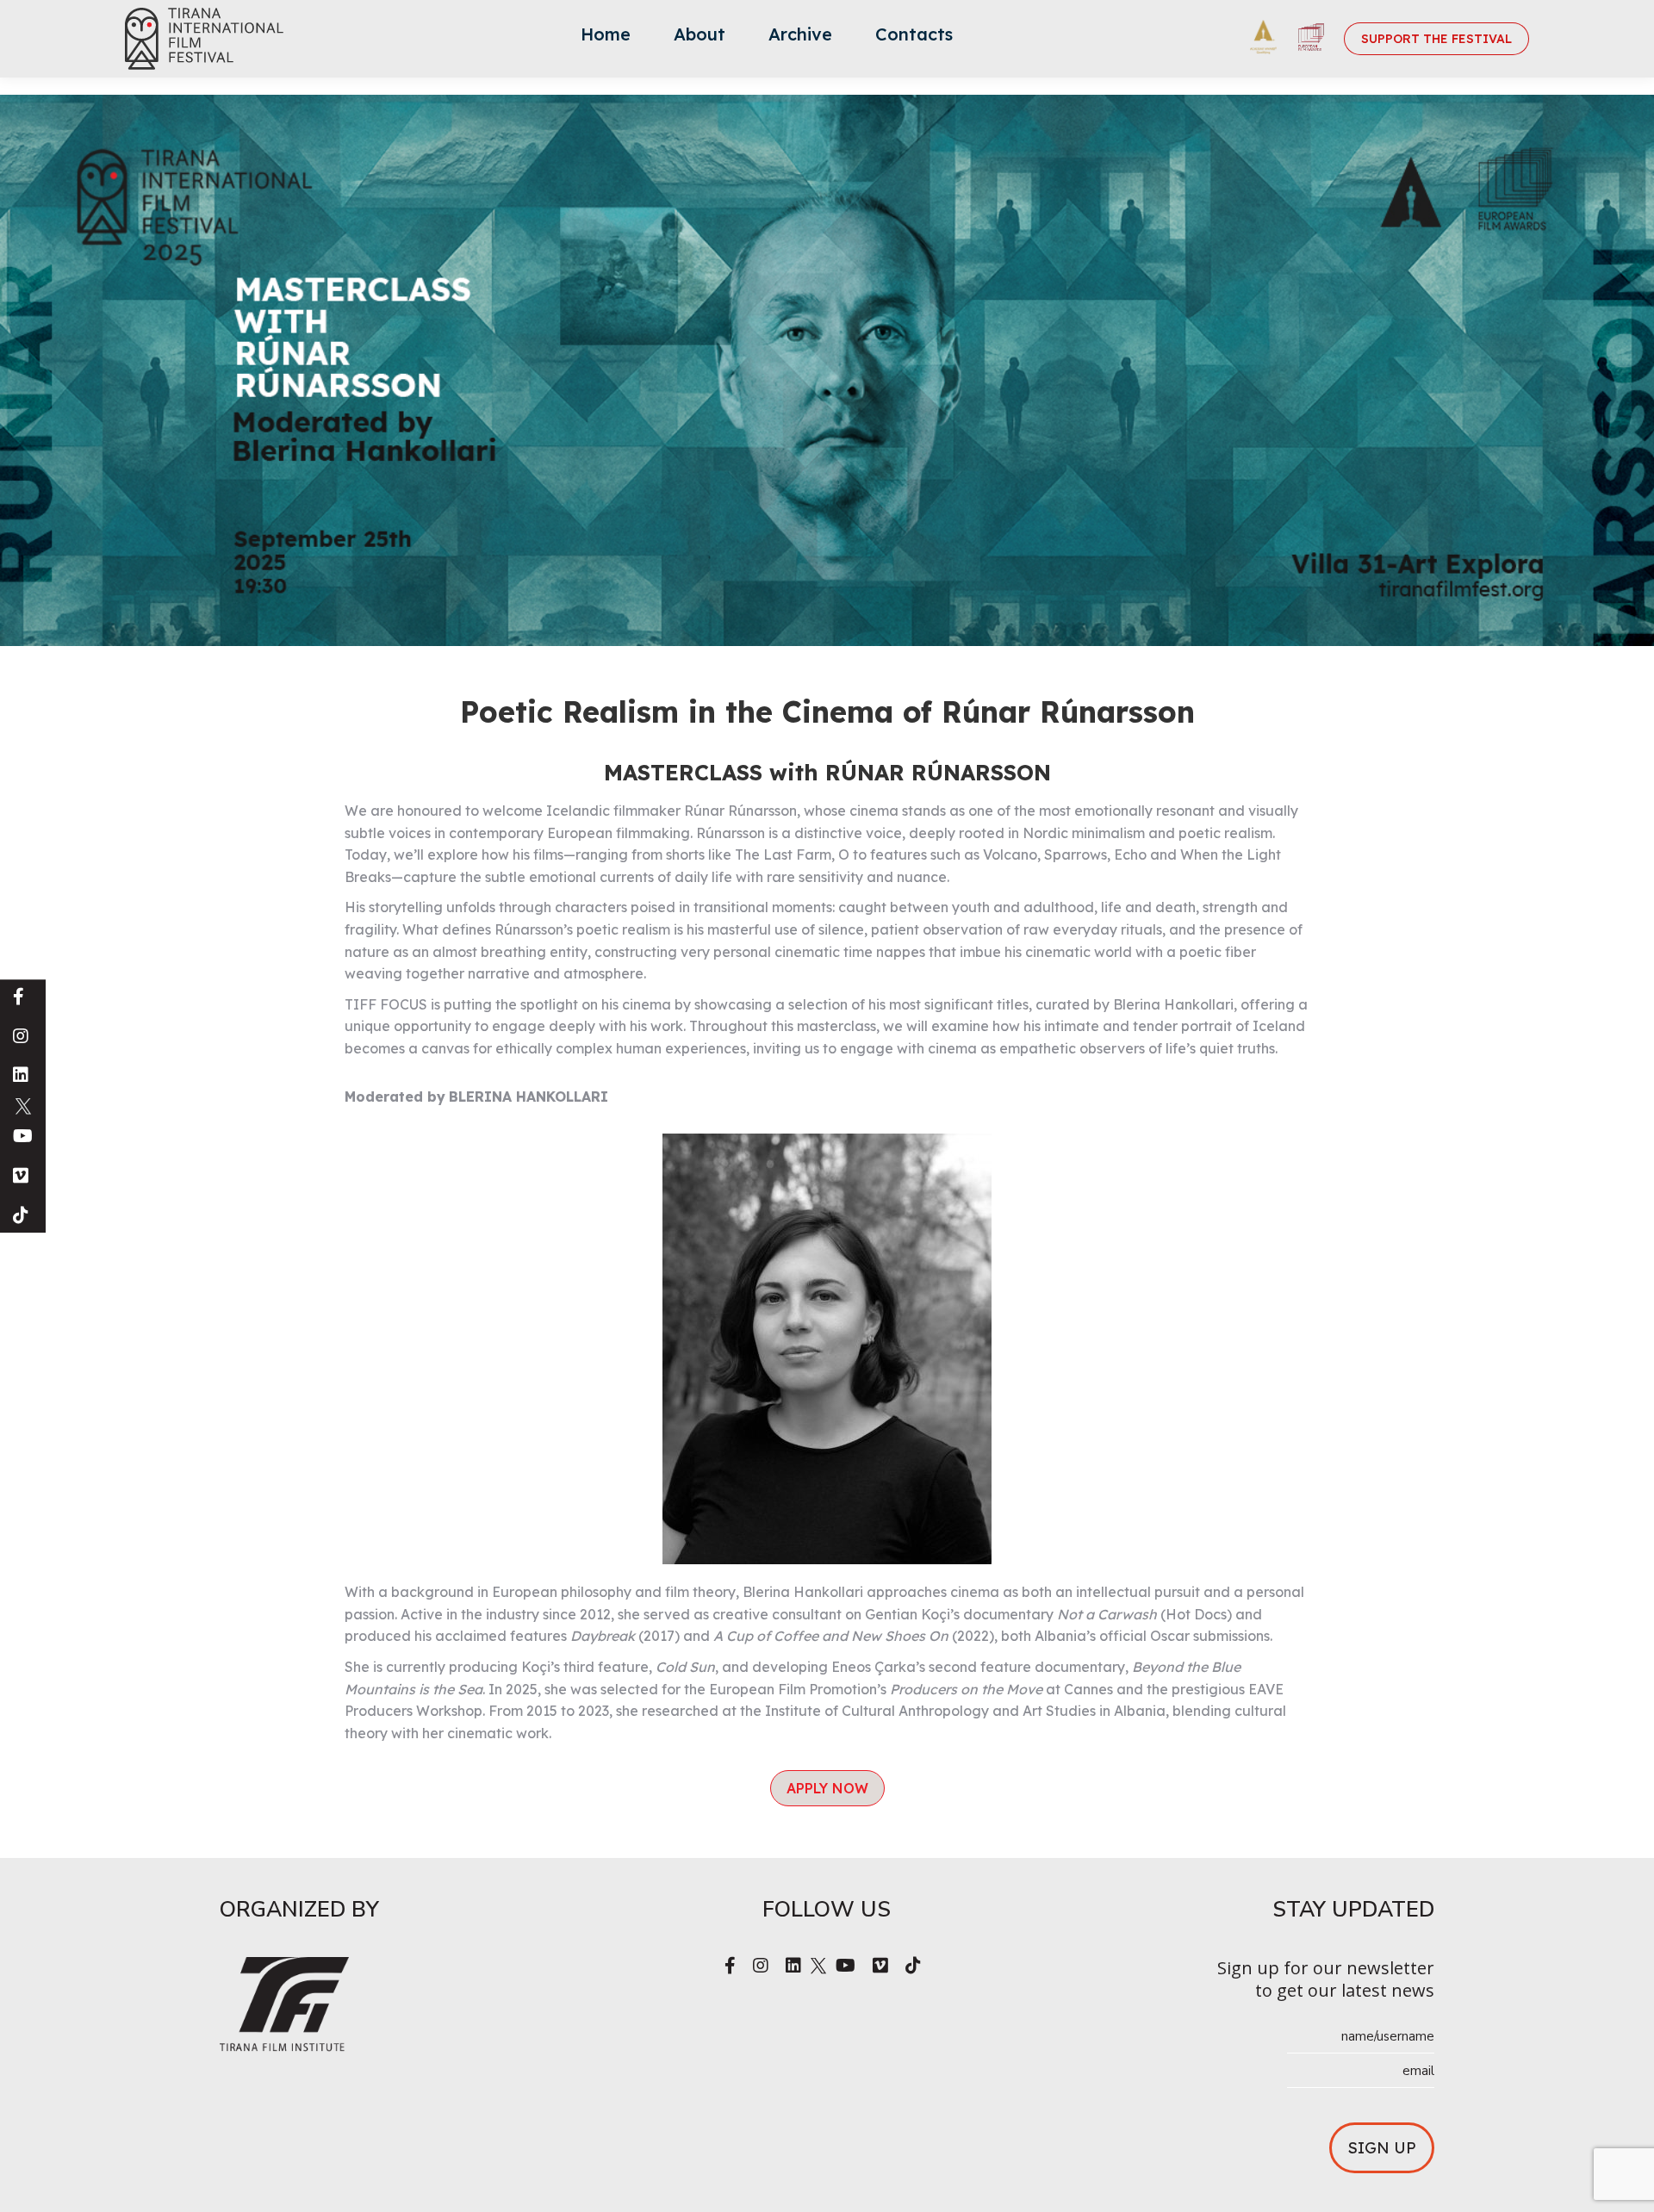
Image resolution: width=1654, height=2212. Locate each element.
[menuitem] (606, 39)
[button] (827, 1788)
